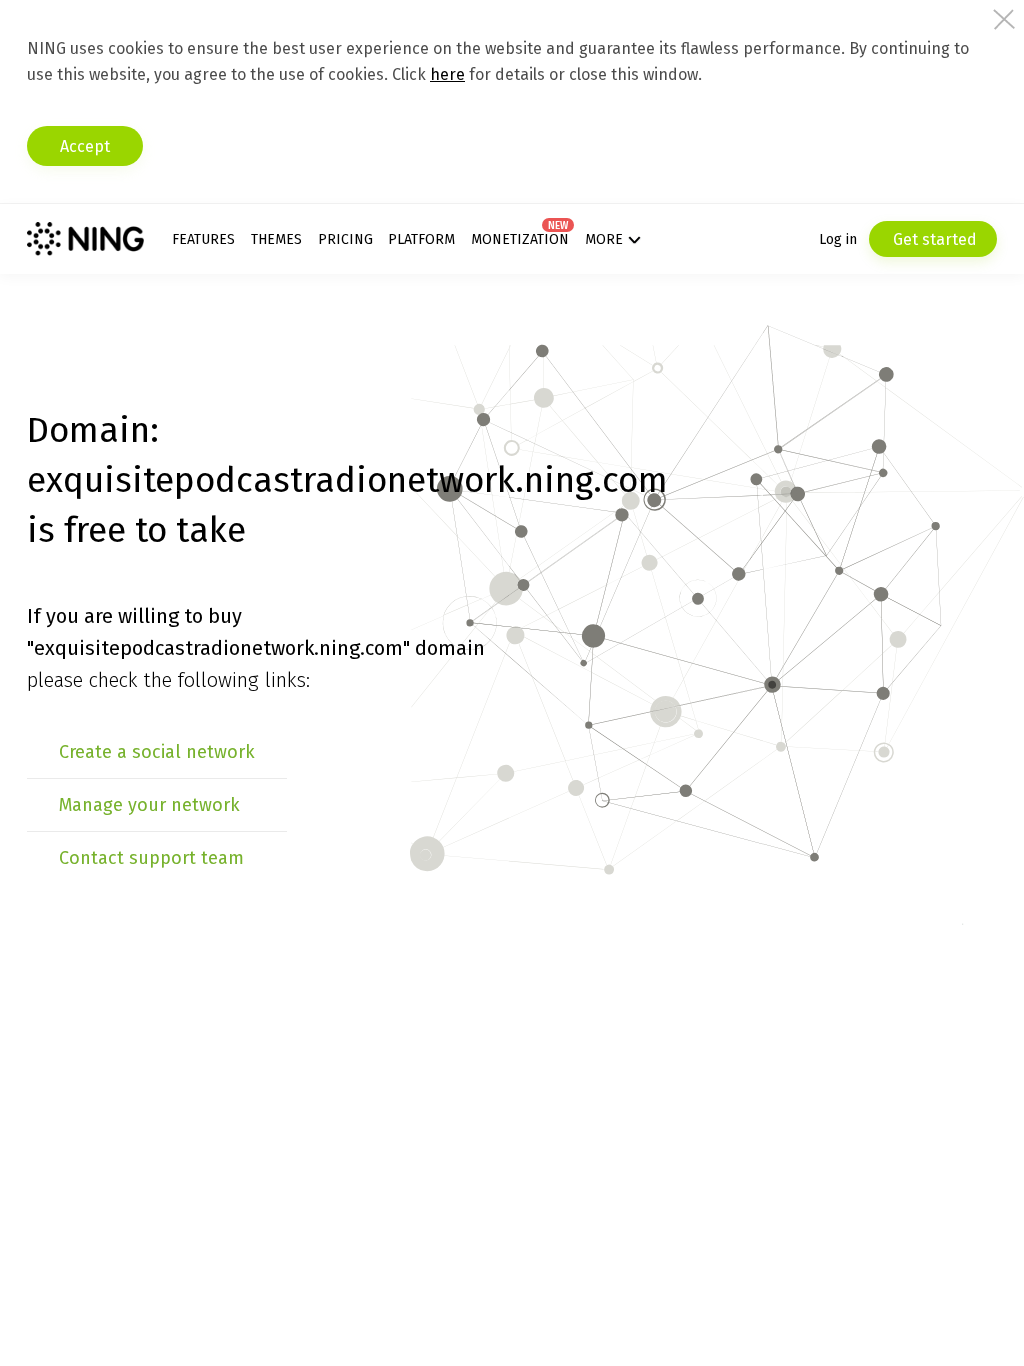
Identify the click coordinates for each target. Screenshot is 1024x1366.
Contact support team (151, 858)
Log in (838, 239)
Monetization (520, 239)
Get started (933, 239)
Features (203, 239)
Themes (276, 239)
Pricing (345, 239)
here (447, 74)
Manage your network (149, 805)
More (604, 239)
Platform (421, 239)
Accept (85, 146)
